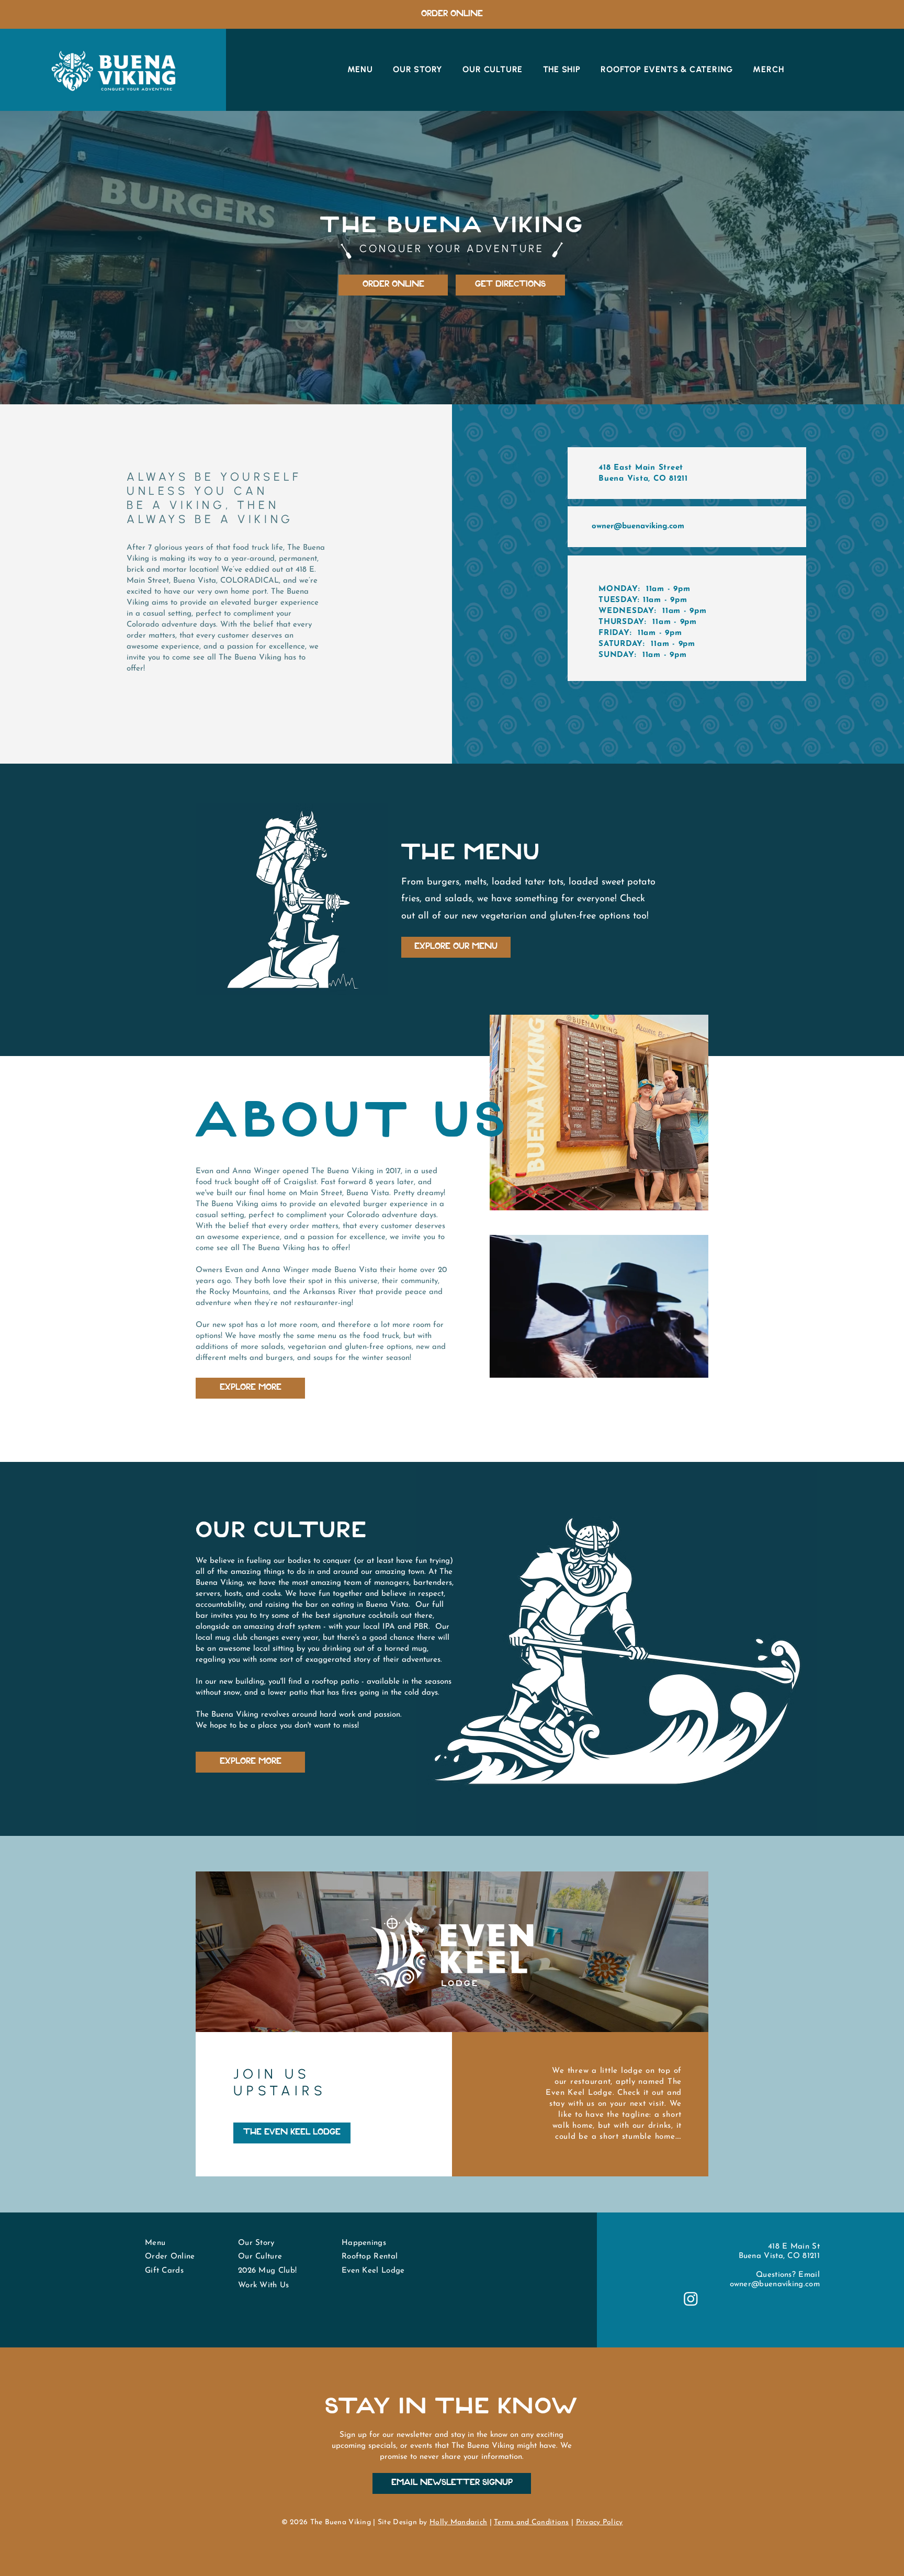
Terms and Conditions (532, 2522)
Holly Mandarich (458, 2522)
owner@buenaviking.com (638, 526)
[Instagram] (691, 2299)
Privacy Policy (600, 2522)
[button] (695, 1366)
